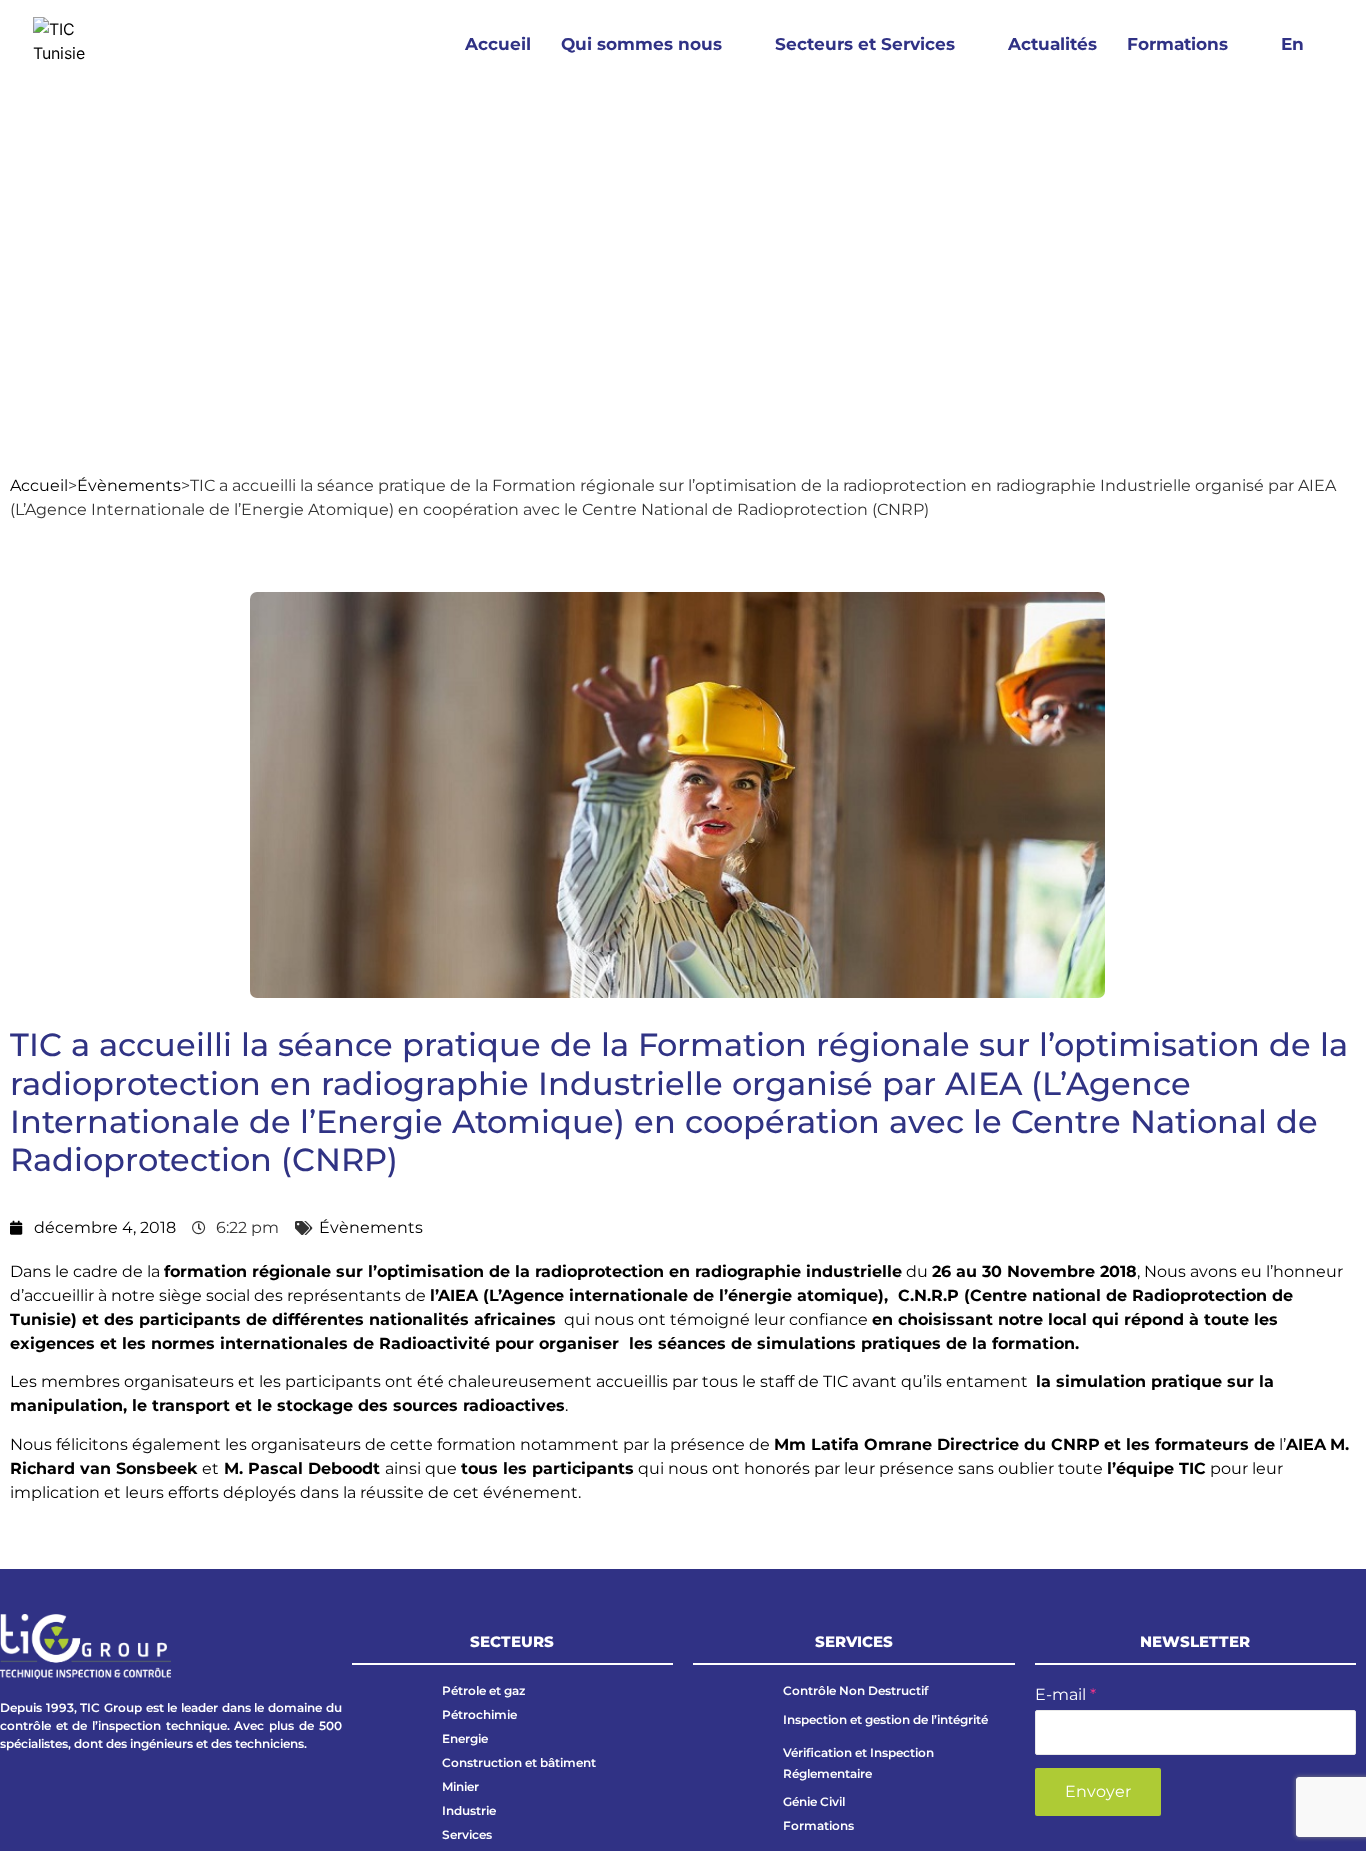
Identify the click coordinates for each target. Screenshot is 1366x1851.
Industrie (469, 1810)
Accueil (498, 44)
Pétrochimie (479, 1714)
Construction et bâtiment (519, 1762)
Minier (460, 1786)
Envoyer (1098, 1791)
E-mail (1065, 1694)
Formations (1177, 44)
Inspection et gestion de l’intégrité (885, 1719)
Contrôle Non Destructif (855, 1690)
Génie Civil (814, 1801)
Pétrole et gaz (483, 1690)
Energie (465, 1738)
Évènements (129, 485)
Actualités (1052, 44)
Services (467, 1834)
